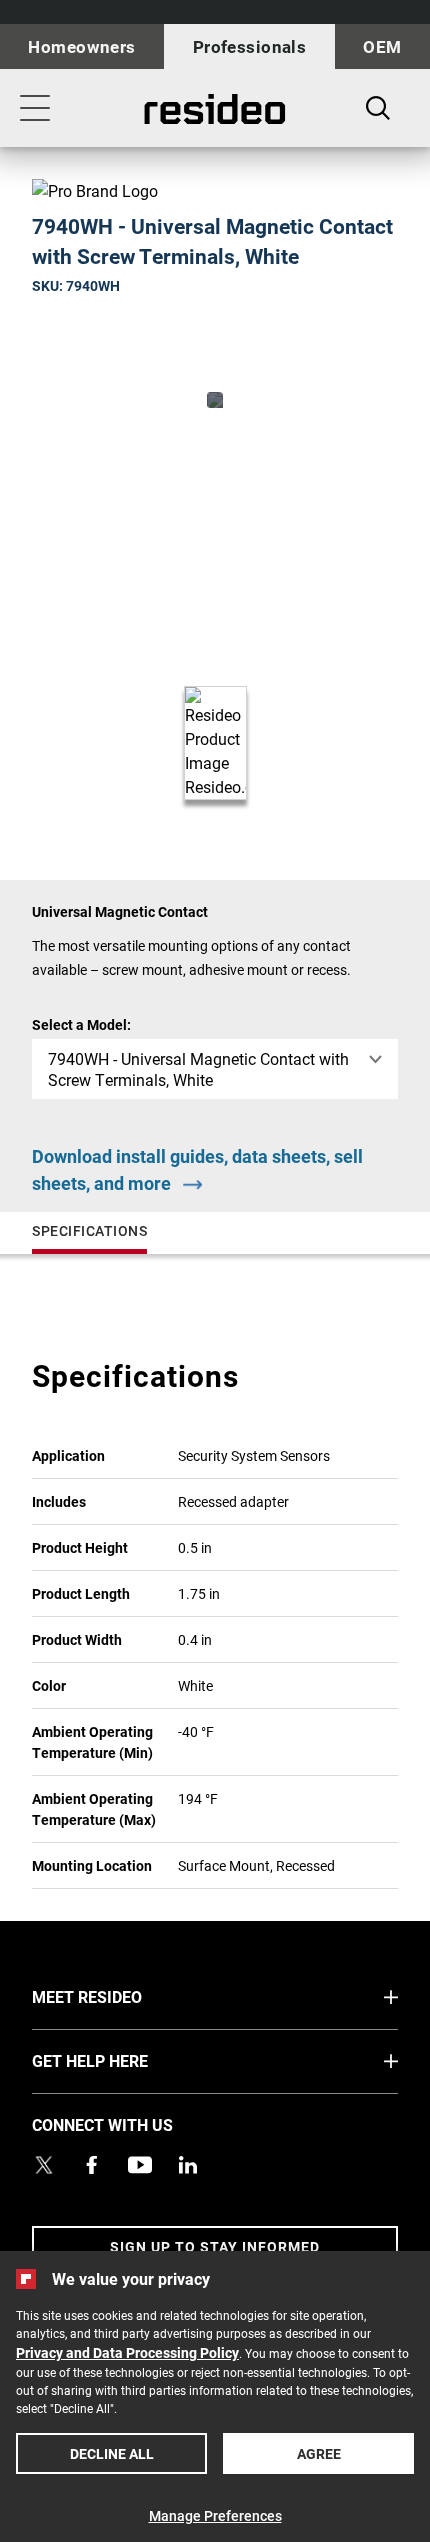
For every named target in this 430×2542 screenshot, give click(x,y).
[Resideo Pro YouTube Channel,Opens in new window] (140, 2165)
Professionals (250, 46)
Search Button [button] (378, 108)
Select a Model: (81, 1024)
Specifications (89, 1230)
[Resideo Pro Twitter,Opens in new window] (44, 2165)
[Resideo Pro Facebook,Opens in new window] (92, 2165)
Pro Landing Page (215, 109)
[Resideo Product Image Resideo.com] (215, 400)
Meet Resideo (124, 1996)
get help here (127, 2060)
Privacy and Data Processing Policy (127, 2352)
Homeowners (81, 46)
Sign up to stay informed (215, 2246)
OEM (382, 46)
